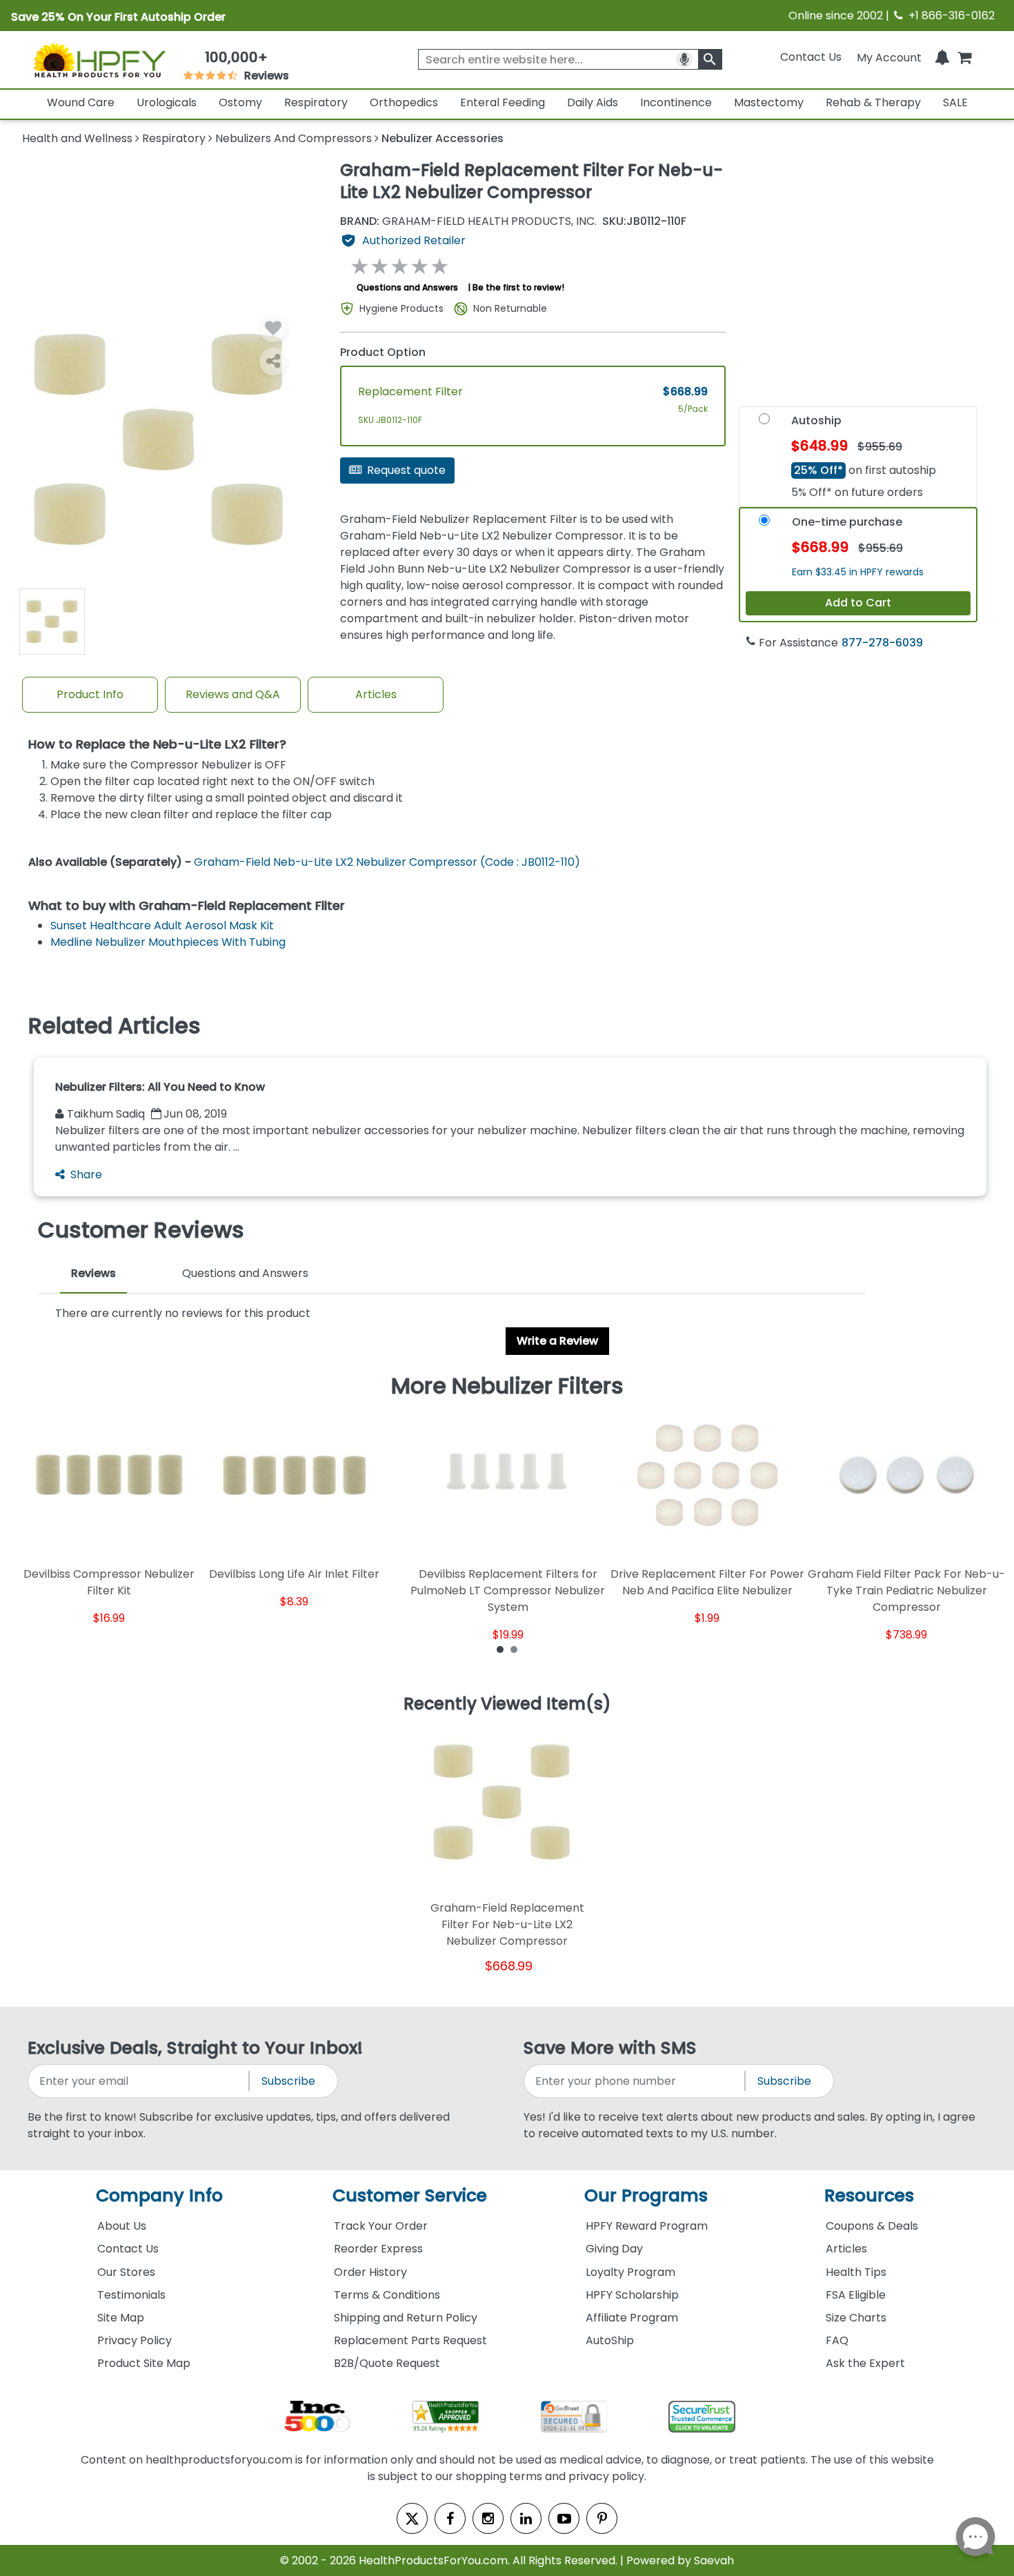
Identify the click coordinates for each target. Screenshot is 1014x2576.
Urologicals (167, 102)
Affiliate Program (632, 2318)
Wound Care (81, 102)
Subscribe (288, 2081)
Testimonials (131, 2295)
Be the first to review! (518, 287)
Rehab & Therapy (873, 102)
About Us (122, 2226)
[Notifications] (942, 57)
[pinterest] (602, 2518)
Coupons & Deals (872, 2226)
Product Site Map (144, 2363)
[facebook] (450, 2518)
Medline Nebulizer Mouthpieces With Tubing (168, 942)
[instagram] (488, 2518)
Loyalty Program (630, 2272)
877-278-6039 (882, 643)
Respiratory (316, 102)
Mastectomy (769, 102)
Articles (376, 694)
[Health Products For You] (99, 60)
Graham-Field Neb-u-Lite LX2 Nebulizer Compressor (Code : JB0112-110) (387, 862)
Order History (370, 2272)
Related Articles (115, 1026)
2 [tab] (514, 1649)
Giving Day (614, 2249)
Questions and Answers (407, 287)
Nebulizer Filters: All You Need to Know (160, 1087)
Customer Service (410, 2196)
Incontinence (676, 102)
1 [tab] (500, 1649)
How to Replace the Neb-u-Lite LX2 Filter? (157, 745)
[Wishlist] (273, 328)
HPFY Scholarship (632, 2295)
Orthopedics (404, 102)
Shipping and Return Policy (406, 2318)
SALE (955, 102)
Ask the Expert (865, 2363)
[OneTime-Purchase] (764, 524)
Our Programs (646, 2196)
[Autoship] (764, 423)
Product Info (90, 694)
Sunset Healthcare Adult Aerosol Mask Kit (162, 925)
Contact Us (811, 57)
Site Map (121, 2318)
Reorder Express (378, 2249)
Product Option (383, 352)
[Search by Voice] (684, 59)
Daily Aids (593, 102)
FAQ (837, 2340)
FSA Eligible (856, 2295)
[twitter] (412, 2518)
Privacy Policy (135, 2340)
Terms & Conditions (387, 2295)
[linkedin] (526, 2518)
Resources (869, 2196)
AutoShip (610, 2340)
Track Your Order (381, 2226)
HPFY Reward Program (647, 2226)
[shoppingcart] (964, 57)
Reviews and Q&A (233, 694)
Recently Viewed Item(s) (507, 1705)
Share (86, 1175)
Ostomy (240, 102)
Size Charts (856, 2318)
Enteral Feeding (503, 102)
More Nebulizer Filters (507, 1386)
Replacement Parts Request (410, 2340)
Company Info (159, 2196)
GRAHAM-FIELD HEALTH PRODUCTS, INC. (468, 221)
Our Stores (126, 2272)
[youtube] (564, 2518)
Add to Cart (858, 603)
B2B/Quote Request (387, 2363)
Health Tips (856, 2272)
